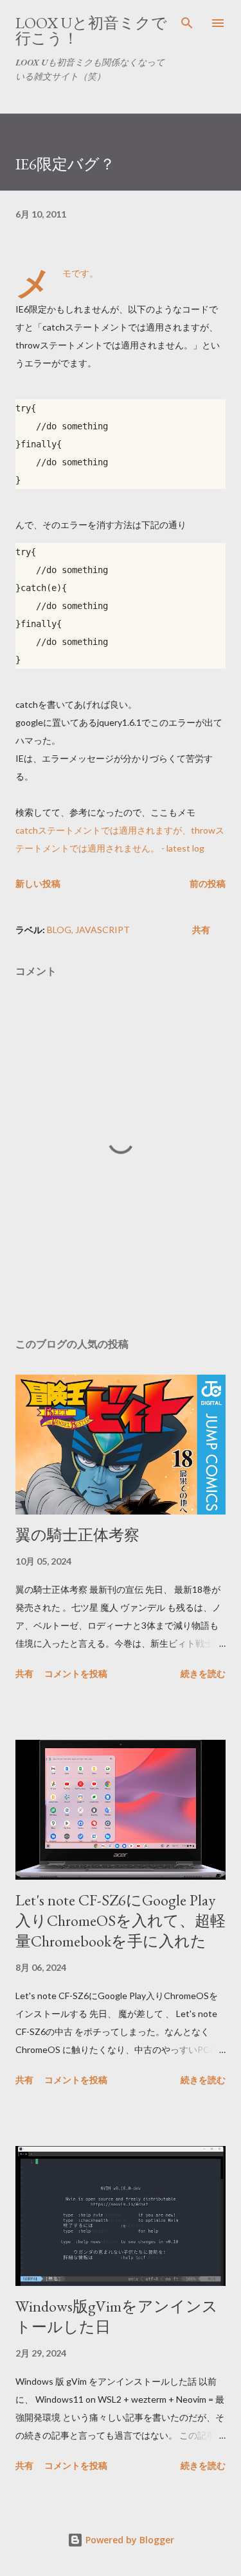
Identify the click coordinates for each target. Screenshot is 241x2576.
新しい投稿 (38, 883)
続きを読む (203, 1673)
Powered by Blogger (129, 2540)
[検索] (187, 23)
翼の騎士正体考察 (77, 1535)
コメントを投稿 (76, 1673)
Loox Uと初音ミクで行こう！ (91, 30)
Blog (59, 930)
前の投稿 (208, 883)
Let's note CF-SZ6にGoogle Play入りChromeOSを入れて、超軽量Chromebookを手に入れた (121, 1920)
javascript (103, 930)
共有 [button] (201, 930)
